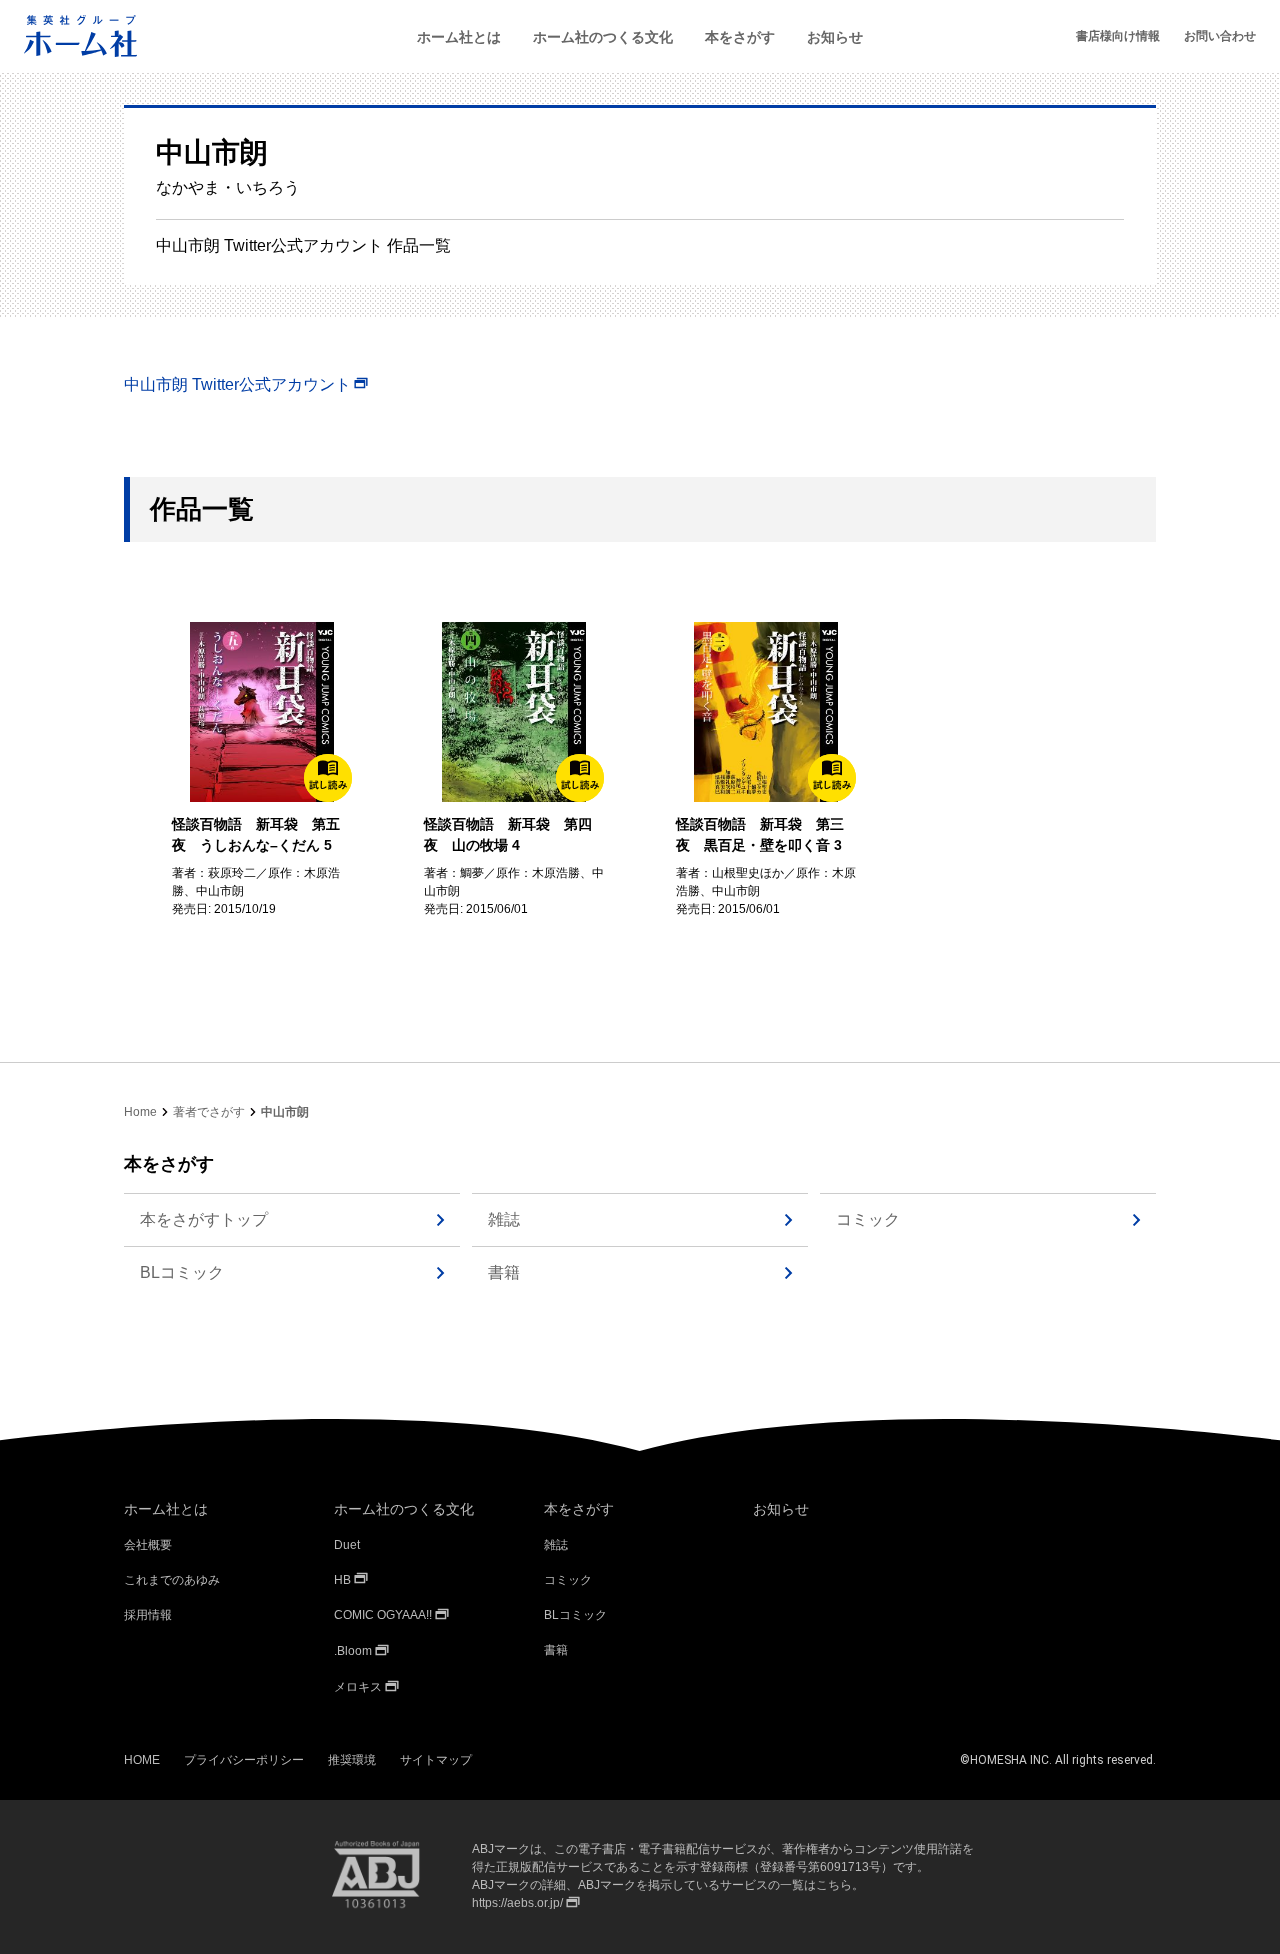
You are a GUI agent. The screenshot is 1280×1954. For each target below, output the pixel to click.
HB (342, 1580)
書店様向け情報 (1118, 36)
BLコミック (182, 1272)
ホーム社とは (459, 37)
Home (140, 1112)
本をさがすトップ (204, 1219)
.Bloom (353, 1651)
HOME (142, 1760)
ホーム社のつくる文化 (603, 37)
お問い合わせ (1220, 36)
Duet (347, 1545)
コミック (868, 1219)
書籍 (504, 1272)
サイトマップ (436, 1760)
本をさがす (740, 37)
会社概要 (148, 1545)
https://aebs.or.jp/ (517, 1903)
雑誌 (504, 1219)
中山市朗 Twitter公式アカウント (237, 384)
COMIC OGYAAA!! (383, 1615)
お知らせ (835, 37)
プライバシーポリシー (244, 1760)
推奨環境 (352, 1760)
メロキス (358, 1687)
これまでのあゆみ (172, 1580)
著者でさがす (209, 1112)
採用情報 (148, 1615)
